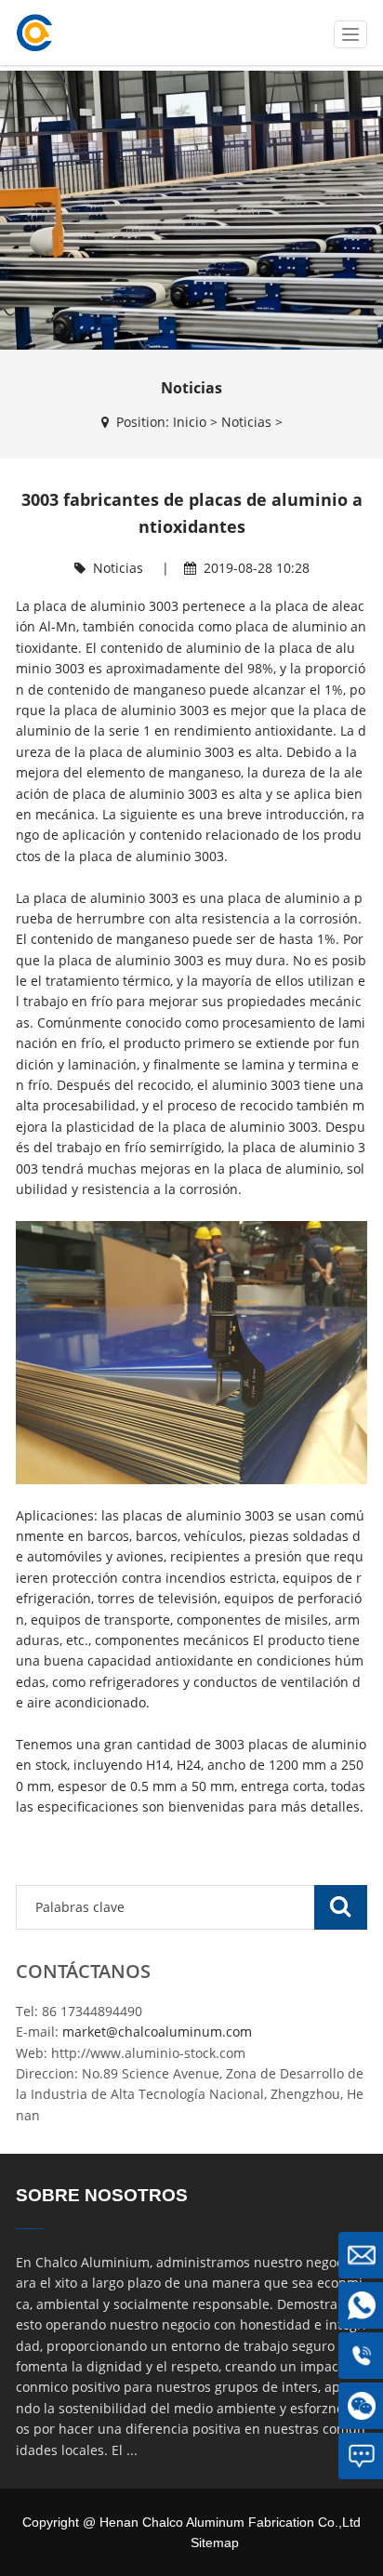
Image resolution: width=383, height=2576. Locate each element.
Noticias (246, 422)
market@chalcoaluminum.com (157, 2032)
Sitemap (215, 2543)
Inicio (190, 422)
